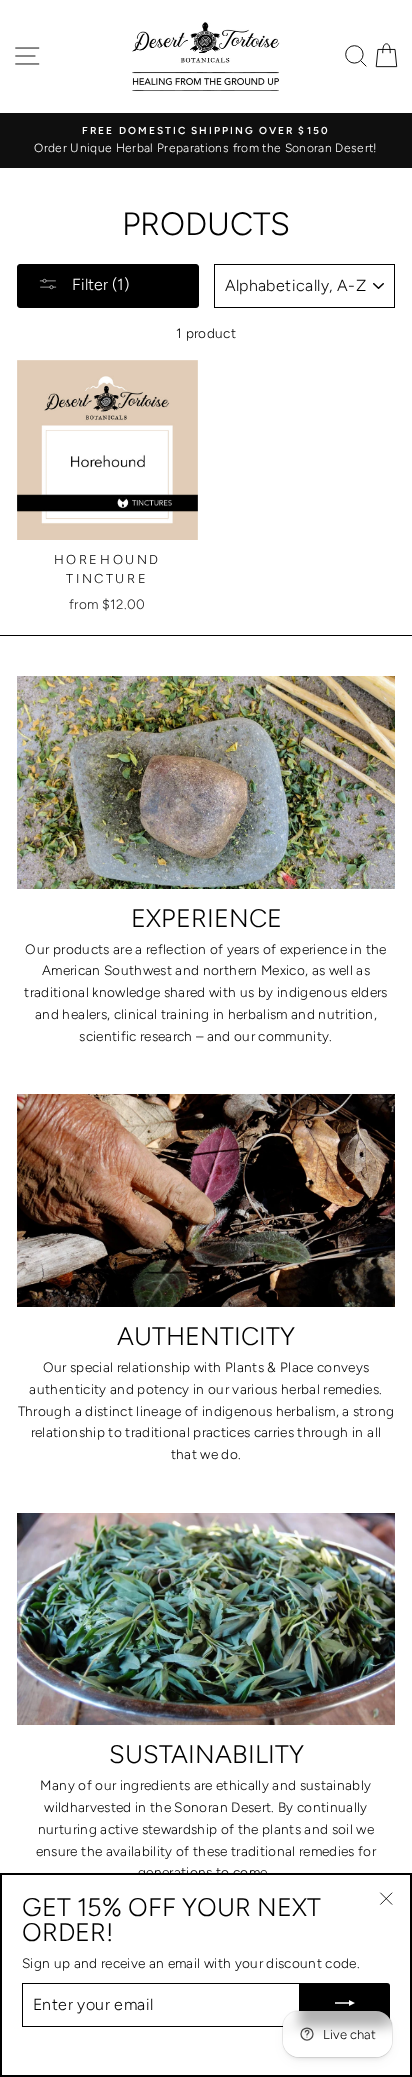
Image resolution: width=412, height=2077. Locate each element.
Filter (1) (98, 284)
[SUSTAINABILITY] (206, 1619)
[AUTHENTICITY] (206, 1200)
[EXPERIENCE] (206, 782)
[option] (206, 141)
